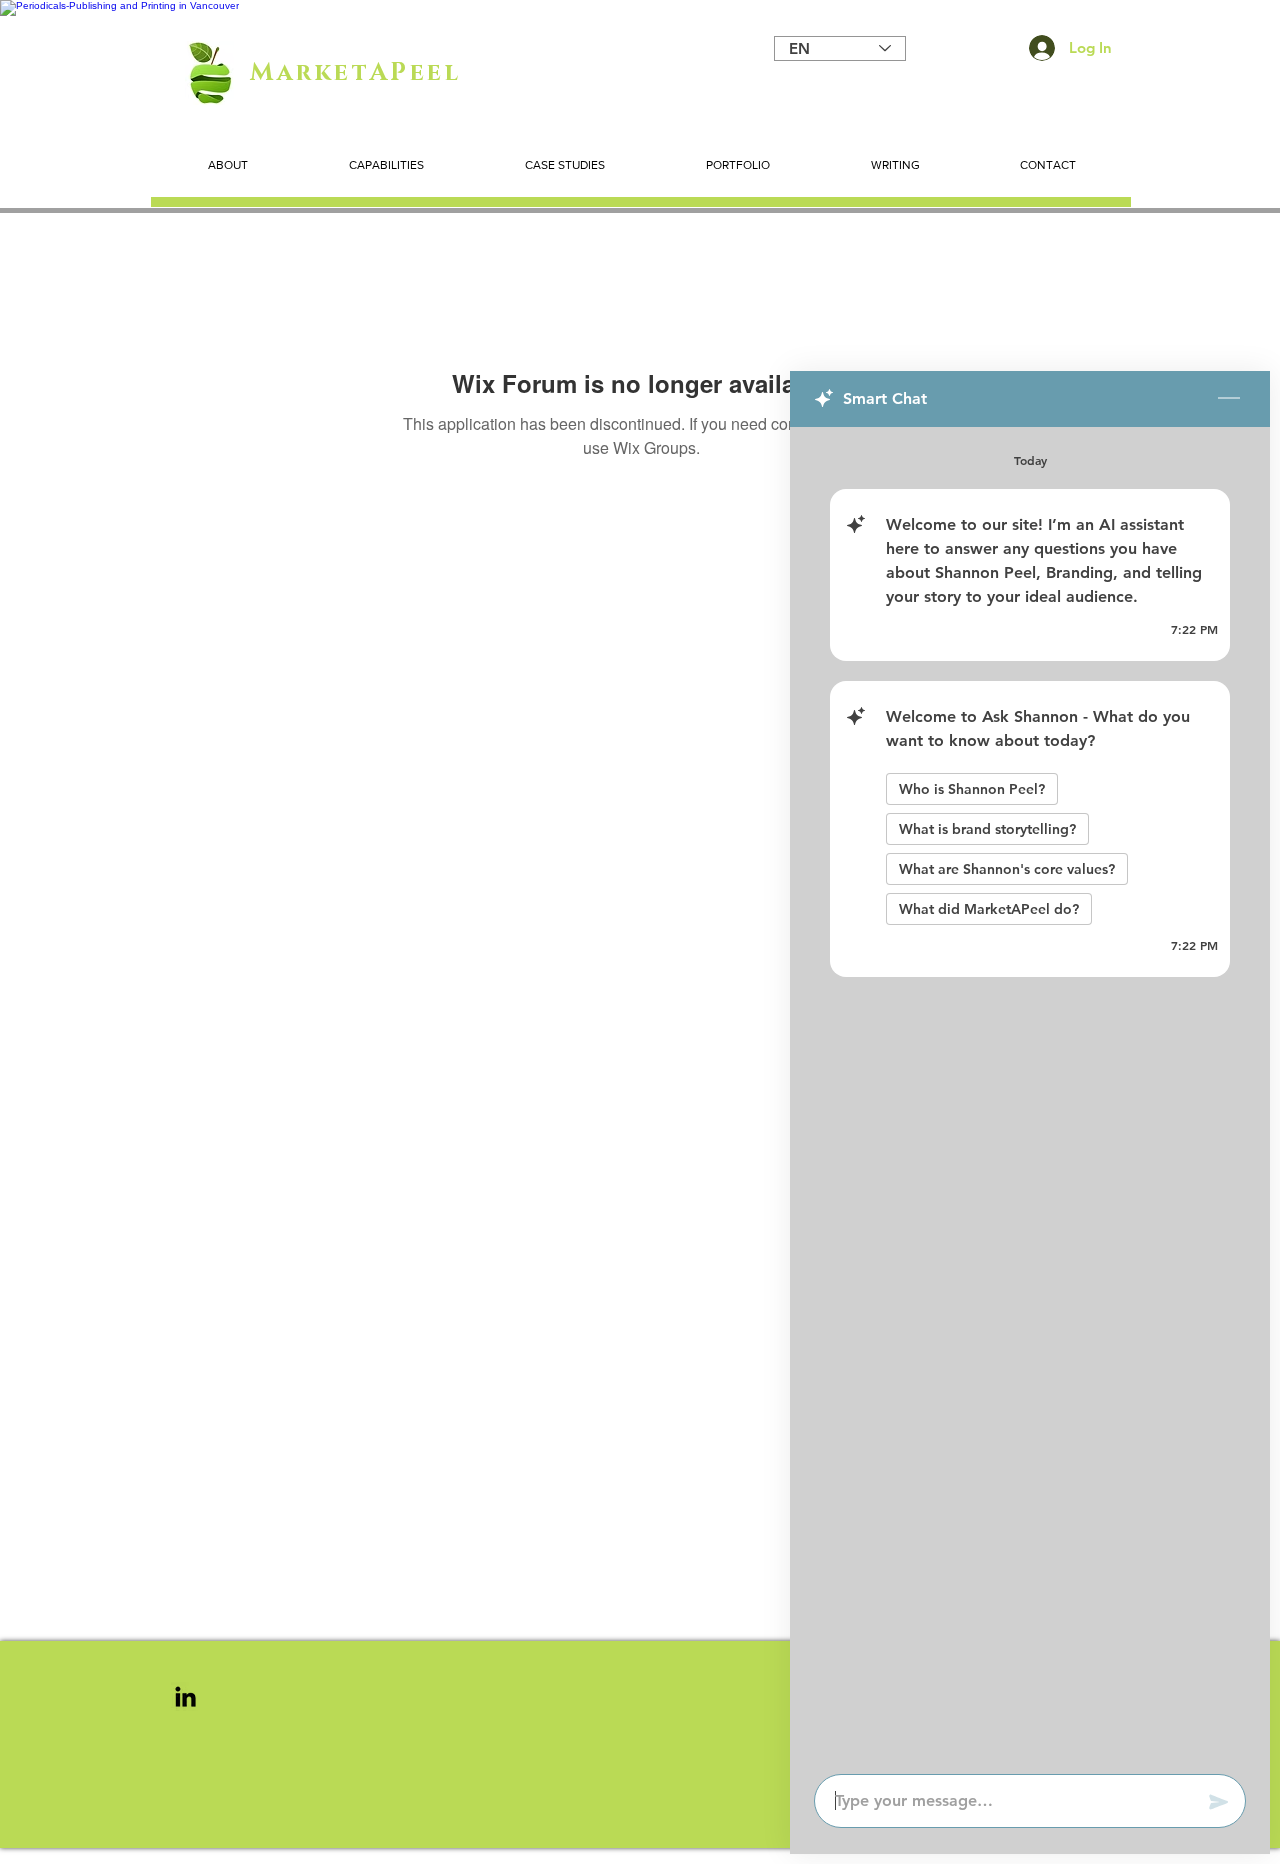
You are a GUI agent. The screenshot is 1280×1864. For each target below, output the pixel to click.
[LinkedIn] (185, 1696)
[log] (1030, 1094)
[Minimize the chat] (1229, 399)
